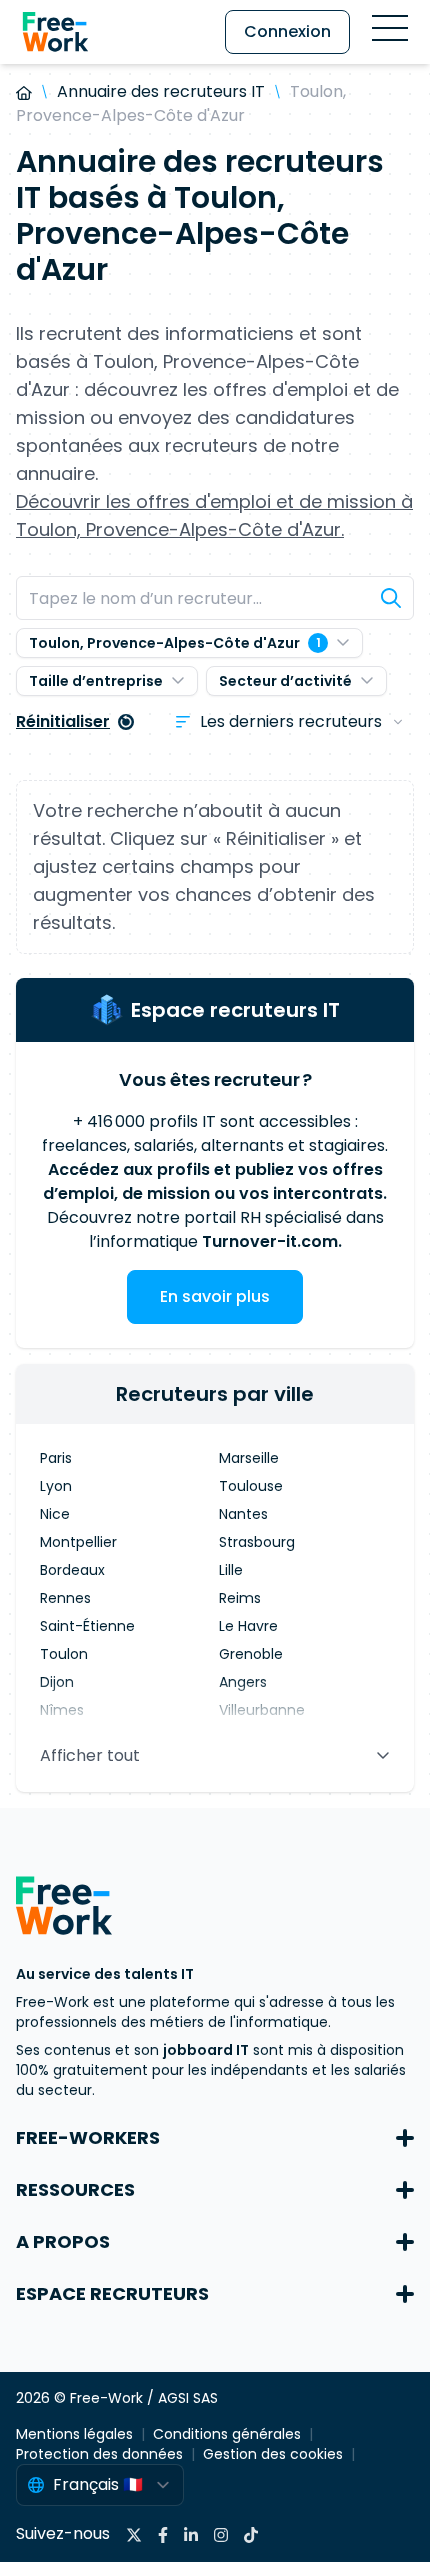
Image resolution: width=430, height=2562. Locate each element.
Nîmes (62, 1710)
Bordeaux (72, 1570)
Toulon (64, 1654)
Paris (56, 1458)
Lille (231, 1570)
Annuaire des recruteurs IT (161, 91)
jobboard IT (206, 2050)
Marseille (249, 1458)
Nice (55, 1514)
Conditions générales (227, 2434)
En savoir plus (215, 1296)
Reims (240, 1598)
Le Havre (248, 1626)
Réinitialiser (63, 721)
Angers (243, 1682)
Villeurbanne (262, 1710)
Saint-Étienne (87, 1626)
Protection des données (99, 2454)
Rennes (65, 1598)
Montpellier (78, 1542)
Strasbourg (257, 1542)
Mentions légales (74, 2434)
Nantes (243, 1514)
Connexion (287, 31)
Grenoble (251, 1654)
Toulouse (251, 1486)
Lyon (56, 1486)
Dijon (57, 1682)
